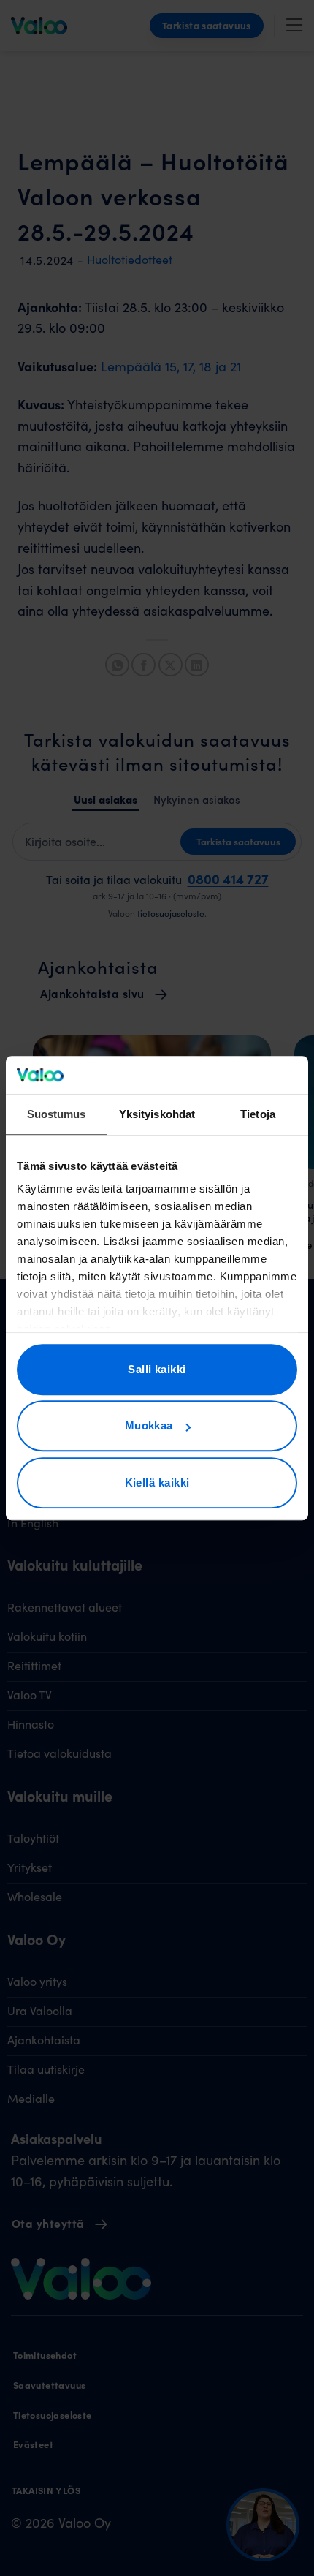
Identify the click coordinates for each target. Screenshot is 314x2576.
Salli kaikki (157, 1369)
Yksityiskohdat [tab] (157, 1114)
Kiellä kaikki (157, 1482)
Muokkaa (149, 1426)
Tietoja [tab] (258, 1114)
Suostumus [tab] (57, 1114)
